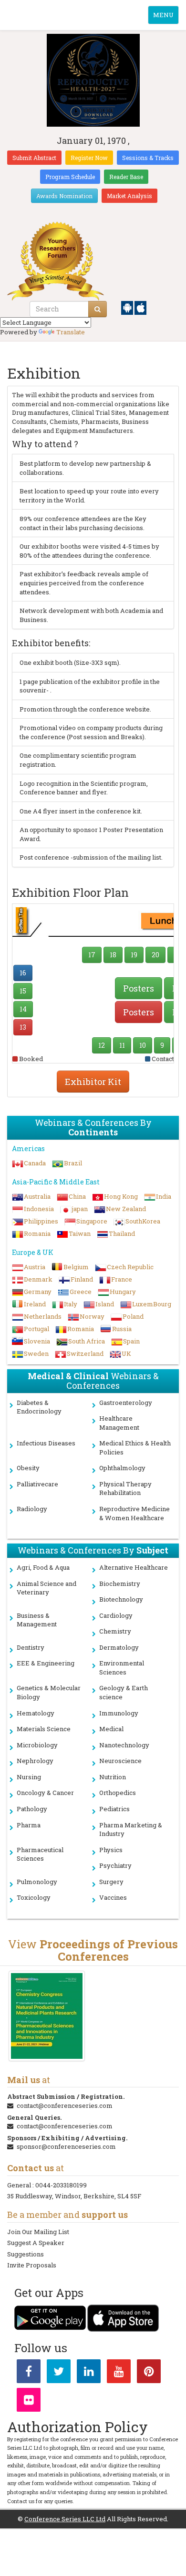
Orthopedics (118, 1793)
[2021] (46, 2016)
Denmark (38, 1279)
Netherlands (43, 1316)
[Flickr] (29, 2402)
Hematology (36, 1713)
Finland (82, 1279)
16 (23, 973)
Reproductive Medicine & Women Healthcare (134, 1513)
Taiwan (80, 1233)
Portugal (36, 1329)
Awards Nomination (64, 196)
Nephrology (35, 1761)
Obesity (28, 1468)
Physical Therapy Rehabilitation (125, 1488)
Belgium (76, 1267)
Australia (37, 1196)
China (77, 1196)
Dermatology (119, 1647)
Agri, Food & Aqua (43, 1567)
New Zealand (126, 1209)
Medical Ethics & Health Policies (135, 1448)
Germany (38, 1292)
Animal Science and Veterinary (46, 1588)
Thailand (122, 1233)
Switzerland (85, 1353)
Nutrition (113, 1777)
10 (143, 1045)
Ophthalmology (122, 1468)
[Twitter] (59, 2373)
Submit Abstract (34, 158)
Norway (92, 1316)
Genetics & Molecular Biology (49, 1692)
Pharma (29, 1825)
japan (80, 1209)
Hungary (123, 1292)
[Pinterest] (149, 2373)
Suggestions (26, 2254)
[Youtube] (119, 2373)
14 (23, 1009)
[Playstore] (128, 307)
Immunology (119, 1713)
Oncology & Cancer (45, 1793)
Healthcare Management (119, 1423)
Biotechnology (121, 1599)
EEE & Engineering (46, 1663)
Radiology (32, 1509)
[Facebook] (29, 2373)
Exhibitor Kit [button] (93, 1082)
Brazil (73, 1163)
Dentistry (31, 1647)
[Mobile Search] (98, 309)
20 (155, 955)
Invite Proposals (32, 2265)
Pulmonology (37, 1882)
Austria (35, 1267)
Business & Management (37, 1620)
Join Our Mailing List (38, 2232)
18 (113, 955)
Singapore (92, 1221)
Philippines (41, 1221)
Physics (111, 1850)
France (122, 1279)
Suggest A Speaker (36, 2243)
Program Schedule (70, 177)
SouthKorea (143, 1221)
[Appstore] (140, 307)
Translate (71, 332)
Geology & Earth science (124, 1692)
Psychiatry (115, 1865)
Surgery (111, 1882)
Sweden (36, 1353)
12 (102, 1045)
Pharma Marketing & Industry (131, 1829)
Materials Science (44, 1729)
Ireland (35, 1304)
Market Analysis (129, 196)
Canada (35, 1163)
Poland (133, 1316)
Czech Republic (130, 1267)
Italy (71, 1304)
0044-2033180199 (61, 2185)
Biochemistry (120, 1584)
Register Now (89, 158)
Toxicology (34, 1897)
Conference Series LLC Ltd (65, 2519)
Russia (122, 1329)
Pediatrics (114, 1809)
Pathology (32, 1809)
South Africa (87, 1341)
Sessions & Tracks (148, 158)
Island (105, 1304)
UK (126, 1353)
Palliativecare (37, 1484)
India (164, 1196)
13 (23, 1027)
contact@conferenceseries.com (65, 2105)
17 (92, 955)
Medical (111, 1729)
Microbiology (37, 1745)
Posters (139, 988)
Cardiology (116, 1615)
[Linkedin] (89, 2373)
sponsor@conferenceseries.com (66, 2146)
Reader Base (126, 177)
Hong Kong (121, 1196)
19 (134, 955)
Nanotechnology (124, 1745)
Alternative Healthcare (134, 1567)
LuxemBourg (152, 1304)
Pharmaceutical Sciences (40, 1854)
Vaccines (113, 1897)
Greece (81, 1292)
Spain (131, 1341)
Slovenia (37, 1341)
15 (23, 991)
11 (122, 1045)
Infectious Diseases (46, 1443)
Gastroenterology (126, 1403)
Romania (37, 1233)
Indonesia (39, 1209)
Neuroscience (120, 1761)
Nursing (29, 1777)
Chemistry (115, 1631)
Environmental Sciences (122, 1668)
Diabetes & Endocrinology (39, 1407)
